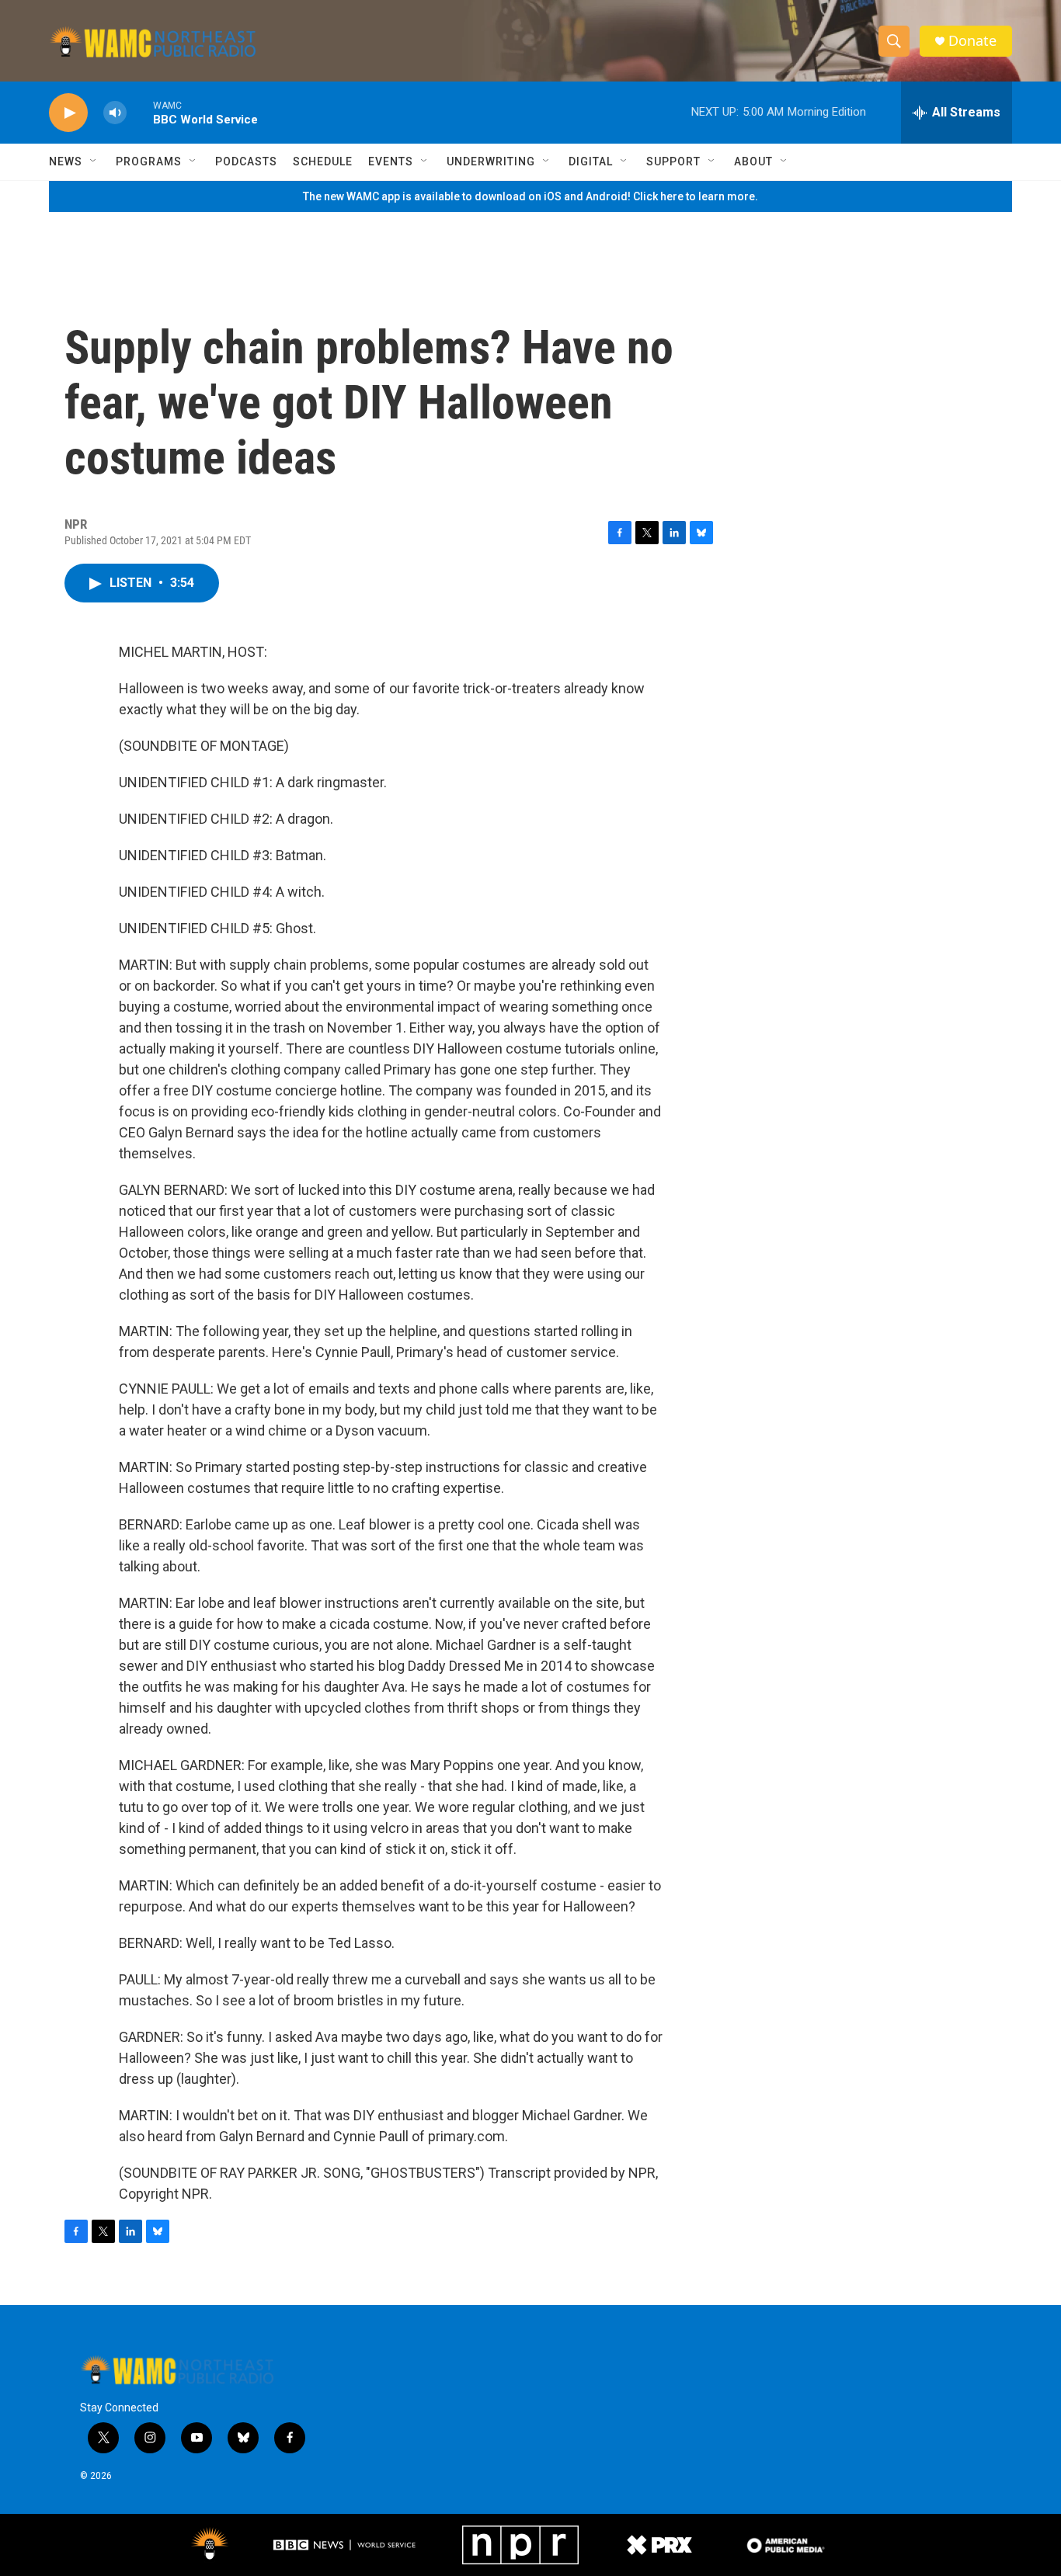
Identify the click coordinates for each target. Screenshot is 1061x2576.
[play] (68, 113)
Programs (149, 161)
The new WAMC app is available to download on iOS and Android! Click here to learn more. (530, 196)
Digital (591, 161)
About (753, 161)
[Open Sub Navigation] (94, 161)
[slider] (140, 112)
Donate (972, 41)
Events (391, 161)
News (66, 161)
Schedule (323, 161)
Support (673, 161)
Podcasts (246, 161)
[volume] (115, 113)
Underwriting (491, 161)
